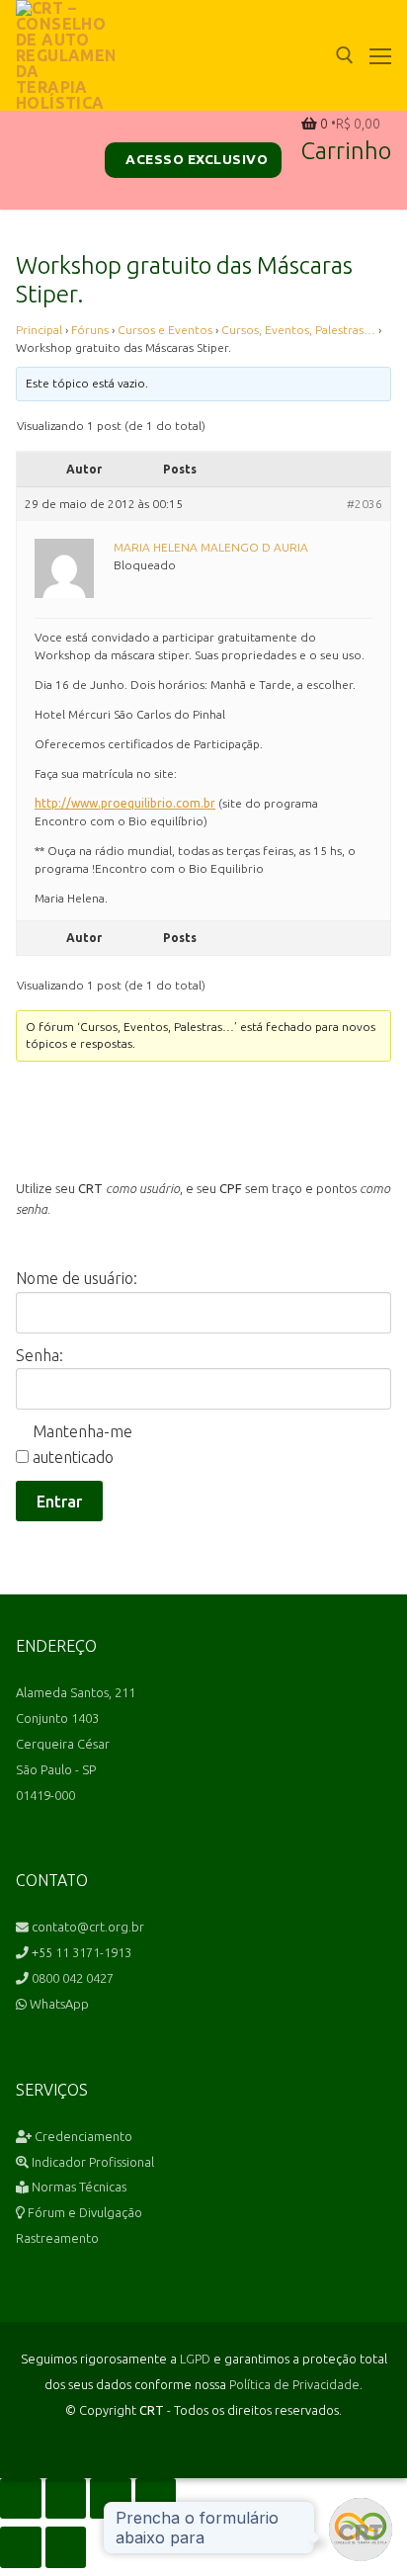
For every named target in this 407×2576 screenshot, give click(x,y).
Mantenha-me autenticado (82, 1444)
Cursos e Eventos (165, 330)
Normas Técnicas (78, 2187)
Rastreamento (57, 2238)
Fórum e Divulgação (83, 2212)
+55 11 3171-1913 (80, 1952)
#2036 (365, 504)
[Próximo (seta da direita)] (66, 2547)
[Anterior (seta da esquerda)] (21, 2547)
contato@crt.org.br (86, 1927)
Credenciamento (82, 2136)
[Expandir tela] (66, 2499)
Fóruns (90, 330)
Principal (39, 330)
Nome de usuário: (77, 1278)
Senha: (40, 1355)
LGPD (195, 2359)
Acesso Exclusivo (196, 159)
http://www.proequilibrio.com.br (125, 803)
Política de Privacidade (294, 2384)
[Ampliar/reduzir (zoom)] (21, 2499)
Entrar (59, 1502)
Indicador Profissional (91, 2162)
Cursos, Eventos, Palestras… (298, 330)
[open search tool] (345, 55)
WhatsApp (58, 2004)
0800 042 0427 (71, 1978)
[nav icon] (380, 55)
